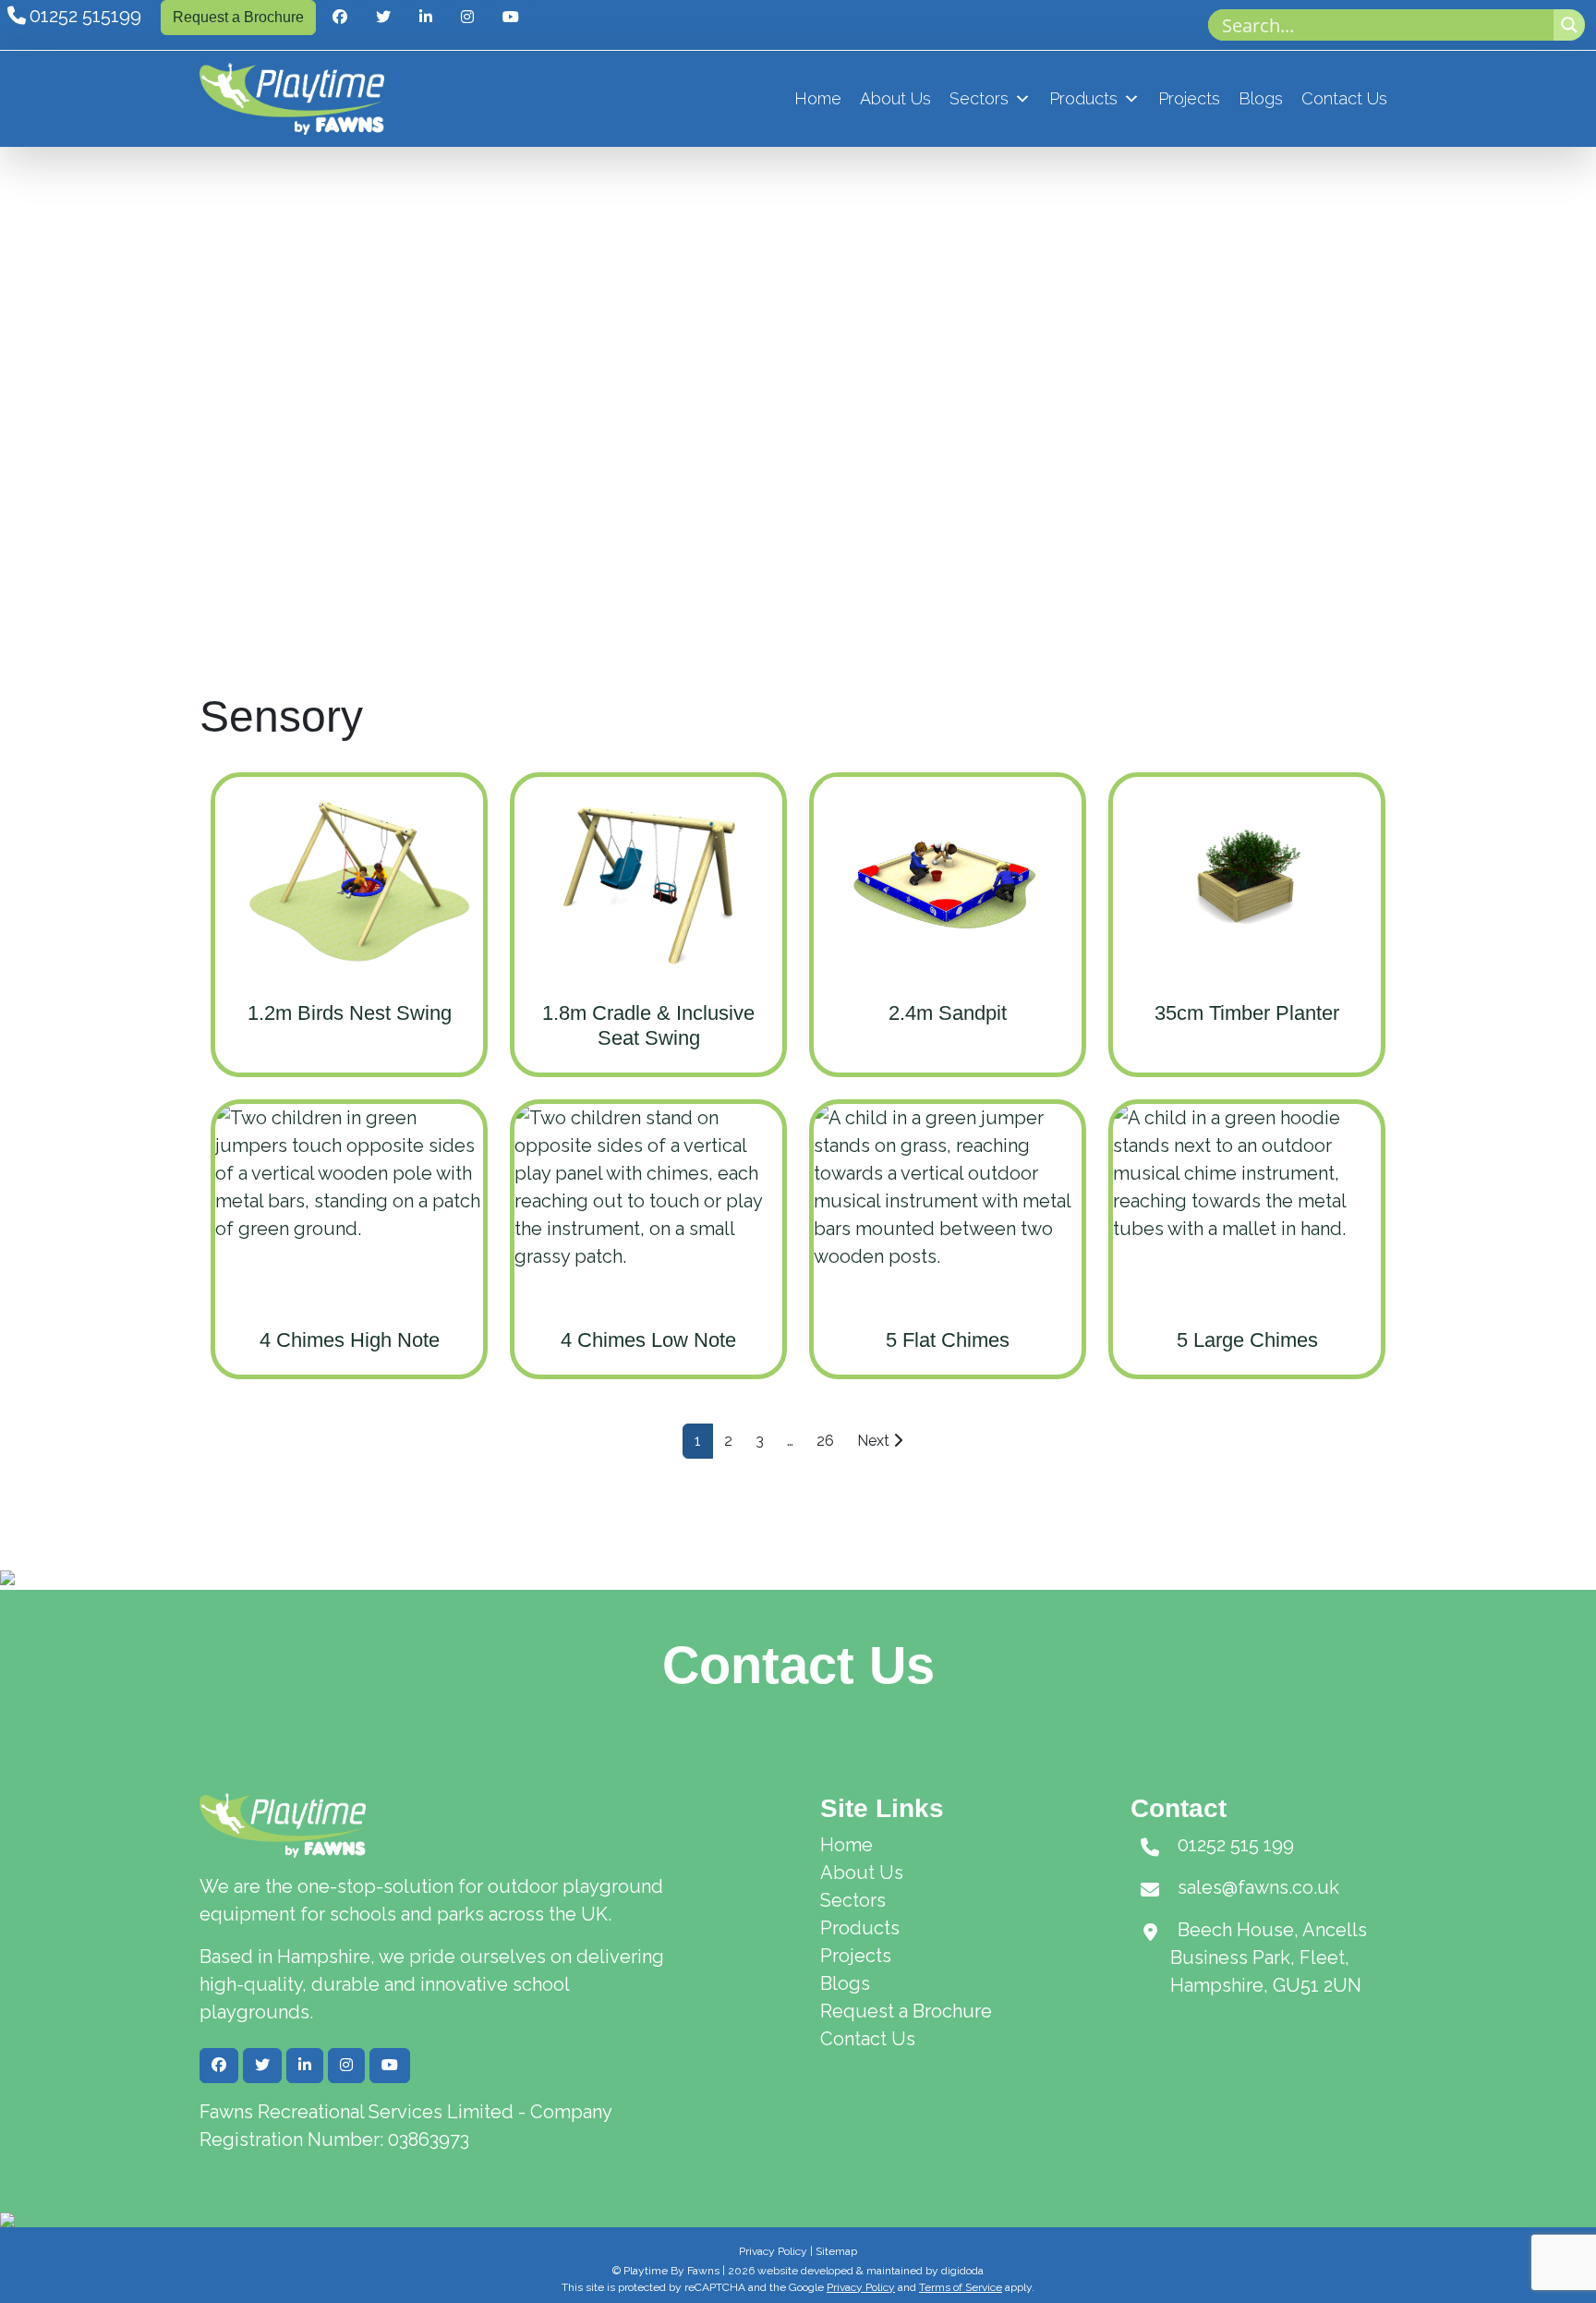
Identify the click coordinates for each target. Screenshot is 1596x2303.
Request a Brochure (238, 17)
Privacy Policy (773, 2251)
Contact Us (1344, 98)
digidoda (962, 2271)
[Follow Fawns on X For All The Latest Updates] (383, 18)
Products (1083, 98)
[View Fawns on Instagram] (467, 18)
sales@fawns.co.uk (1258, 1887)
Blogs (1261, 98)
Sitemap (836, 2251)
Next (875, 1441)
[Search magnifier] (1569, 25)
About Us (895, 98)
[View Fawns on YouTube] (511, 18)
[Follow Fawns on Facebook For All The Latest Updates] (340, 18)
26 (825, 1441)
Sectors (979, 98)
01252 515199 (85, 16)
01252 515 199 (1236, 1845)
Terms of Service (961, 2287)
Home (818, 98)
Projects (1189, 98)
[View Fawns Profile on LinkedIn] (426, 18)
